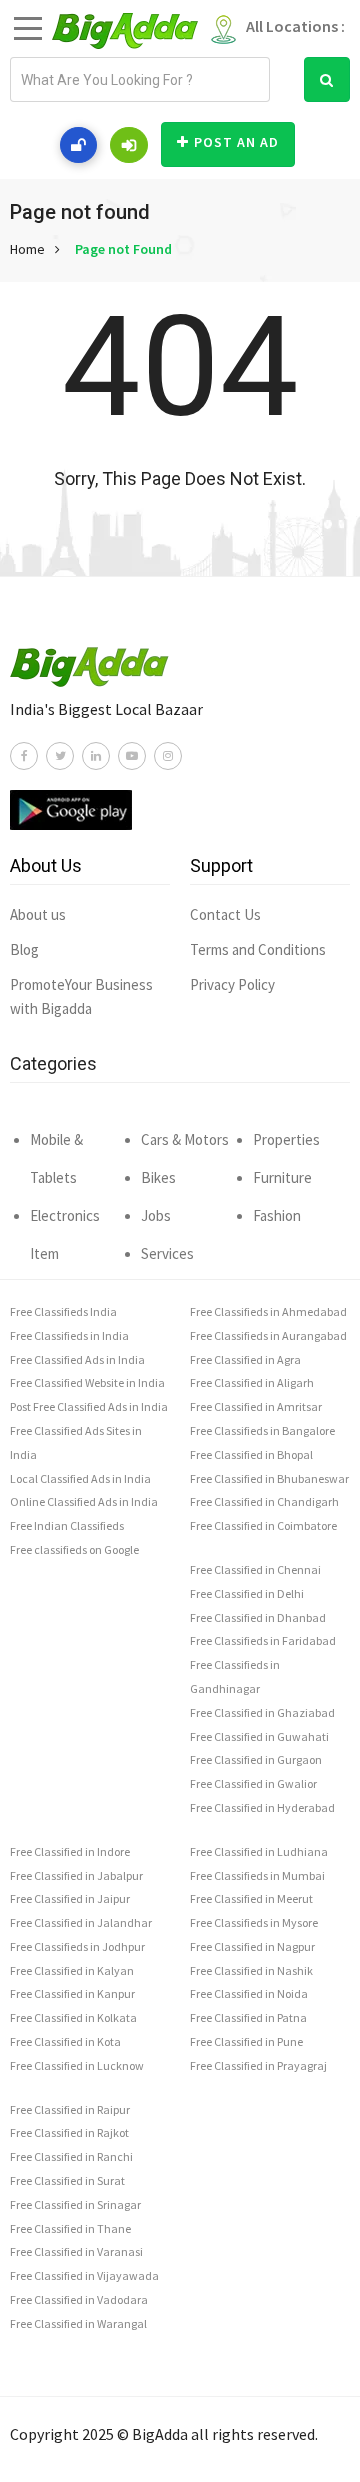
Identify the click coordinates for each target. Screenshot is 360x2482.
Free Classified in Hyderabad (262, 1807)
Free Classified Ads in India (77, 1359)
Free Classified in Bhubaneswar (269, 1478)
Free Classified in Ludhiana (259, 1851)
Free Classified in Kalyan (72, 1970)
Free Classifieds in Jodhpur (77, 1946)
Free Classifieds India (63, 1311)
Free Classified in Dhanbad (258, 1617)
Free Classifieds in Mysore (254, 1922)
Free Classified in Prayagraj (258, 2065)
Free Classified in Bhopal (251, 1454)
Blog (24, 949)
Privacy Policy (232, 984)
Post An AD (236, 142)
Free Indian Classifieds (67, 1525)
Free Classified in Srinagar (75, 2204)
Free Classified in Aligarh (252, 1382)
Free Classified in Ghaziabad (262, 1712)
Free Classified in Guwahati (259, 1736)
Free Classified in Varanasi (76, 2251)
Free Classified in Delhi (247, 1593)
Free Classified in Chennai (255, 1569)
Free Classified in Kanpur (72, 1993)
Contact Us (225, 914)
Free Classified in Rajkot (69, 2132)
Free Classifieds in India (69, 1335)
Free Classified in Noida (249, 1993)
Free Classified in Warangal (78, 2323)
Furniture (282, 1177)
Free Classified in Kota (65, 2041)
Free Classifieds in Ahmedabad (268, 1311)
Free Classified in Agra (245, 1359)
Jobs (156, 1215)
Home (27, 249)
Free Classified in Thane (70, 2228)
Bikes (158, 1177)
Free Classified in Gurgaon (256, 1759)
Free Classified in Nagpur (252, 1946)
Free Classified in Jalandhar (81, 1922)
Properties (286, 1139)
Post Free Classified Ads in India (89, 1406)
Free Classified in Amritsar (256, 1406)
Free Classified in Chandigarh (264, 1501)
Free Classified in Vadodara (79, 2299)
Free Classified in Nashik (251, 1970)
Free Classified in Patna (248, 2017)
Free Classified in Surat (67, 2180)
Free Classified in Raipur (70, 2109)
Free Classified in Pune (246, 2041)
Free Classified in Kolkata (73, 2017)
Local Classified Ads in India (80, 1478)
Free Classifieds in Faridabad (263, 1640)
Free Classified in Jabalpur (76, 1875)
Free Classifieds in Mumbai (257, 1875)
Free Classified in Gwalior (253, 1783)
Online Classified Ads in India (84, 1501)
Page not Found (123, 249)
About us (38, 914)
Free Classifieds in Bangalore (262, 1430)
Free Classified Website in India (87, 1382)
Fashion (277, 1215)
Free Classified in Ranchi (71, 2156)
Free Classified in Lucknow (77, 2065)
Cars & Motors (185, 1139)
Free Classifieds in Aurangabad (268, 1335)
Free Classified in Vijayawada (84, 2275)
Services (167, 1253)
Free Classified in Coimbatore (263, 1525)
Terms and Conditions (258, 949)
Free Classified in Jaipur (70, 1898)
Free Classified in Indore (70, 1851)
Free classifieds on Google (74, 1549)
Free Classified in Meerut (251, 1898)
